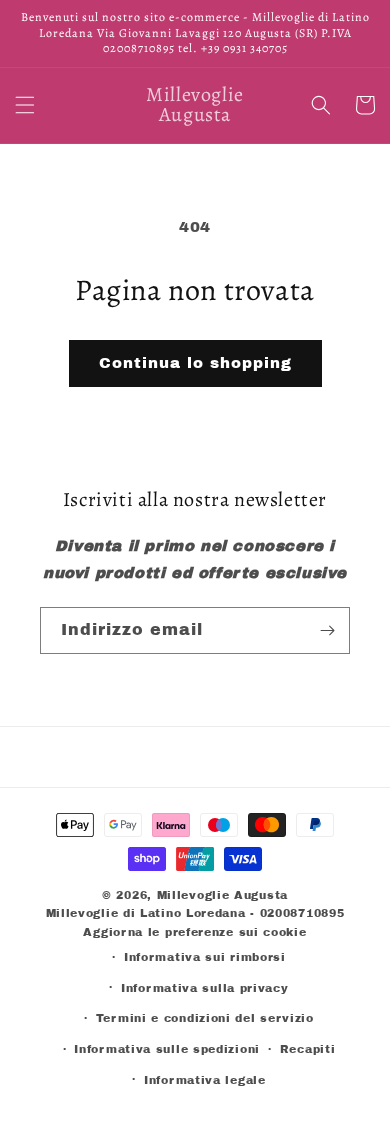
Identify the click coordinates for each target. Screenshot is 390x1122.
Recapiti (308, 1049)
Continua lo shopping (195, 363)
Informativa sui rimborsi (205, 957)
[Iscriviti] (327, 630)
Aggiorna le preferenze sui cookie (194, 932)
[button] (25, 105)
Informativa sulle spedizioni (167, 1049)
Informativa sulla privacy (205, 988)
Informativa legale (205, 1080)
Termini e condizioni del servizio (205, 1018)
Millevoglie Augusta (222, 895)
